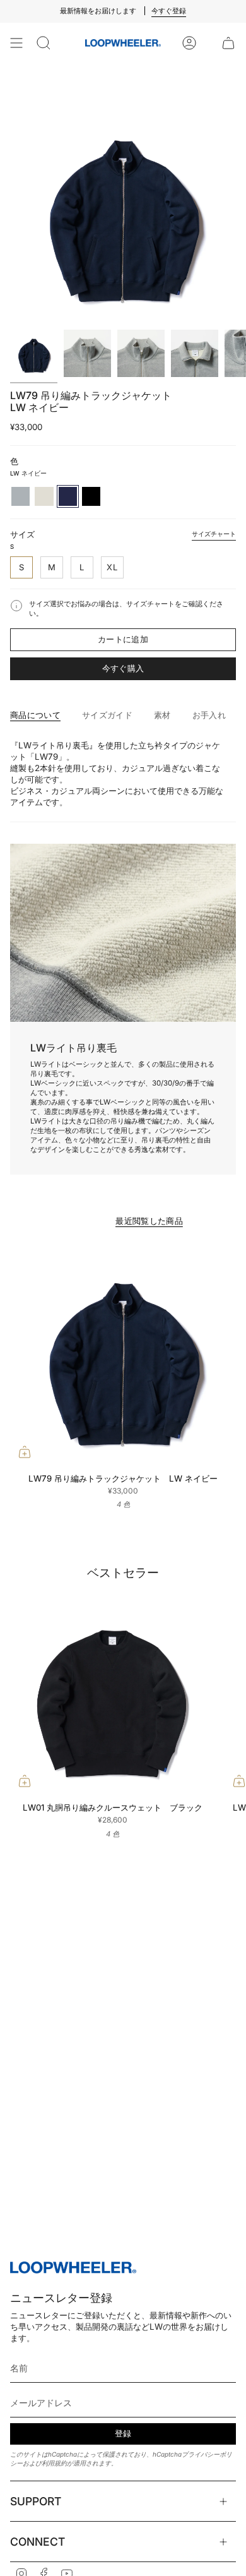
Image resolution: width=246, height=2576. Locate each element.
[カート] (228, 43)
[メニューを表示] (16, 43)
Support (36, 2501)
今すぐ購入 (123, 668)
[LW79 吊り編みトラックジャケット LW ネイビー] (123, 1353)
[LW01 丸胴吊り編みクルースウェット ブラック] (112, 1693)
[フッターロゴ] (73, 2268)
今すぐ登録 (169, 11)
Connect (38, 2542)
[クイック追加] (25, 1452)
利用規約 (54, 2463)
